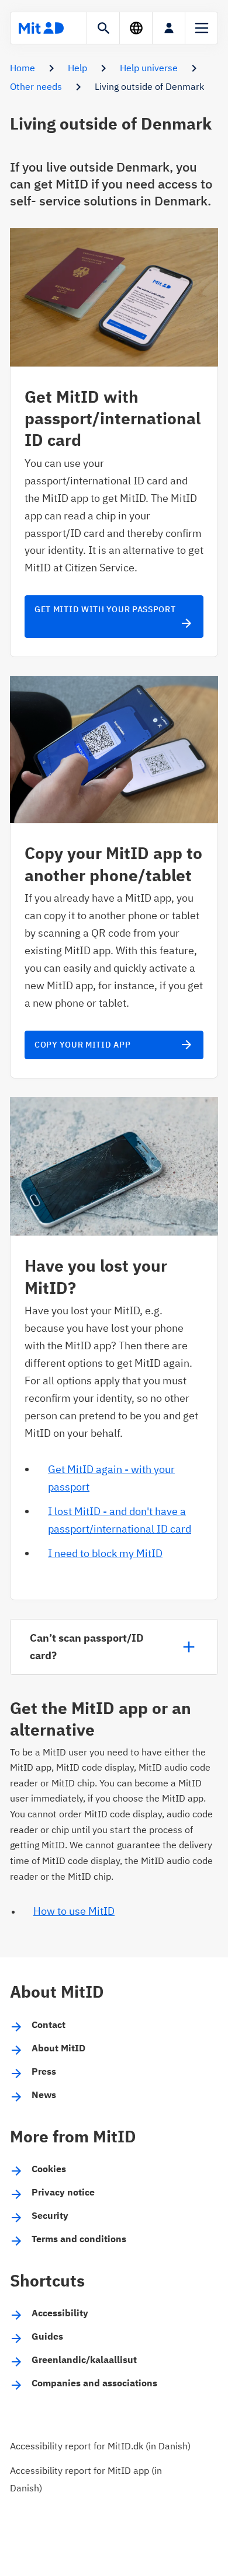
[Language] (136, 28)
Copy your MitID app (114, 1045)
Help (77, 68)
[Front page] (41, 28)
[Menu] (201, 28)
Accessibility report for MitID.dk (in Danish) (100, 2446)
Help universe (149, 68)
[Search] (103, 28)
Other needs (36, 86)
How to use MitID (74, 1911)
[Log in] (169, 28)
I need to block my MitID (105, 1553)
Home (23, 68)
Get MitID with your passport (114, 617)
